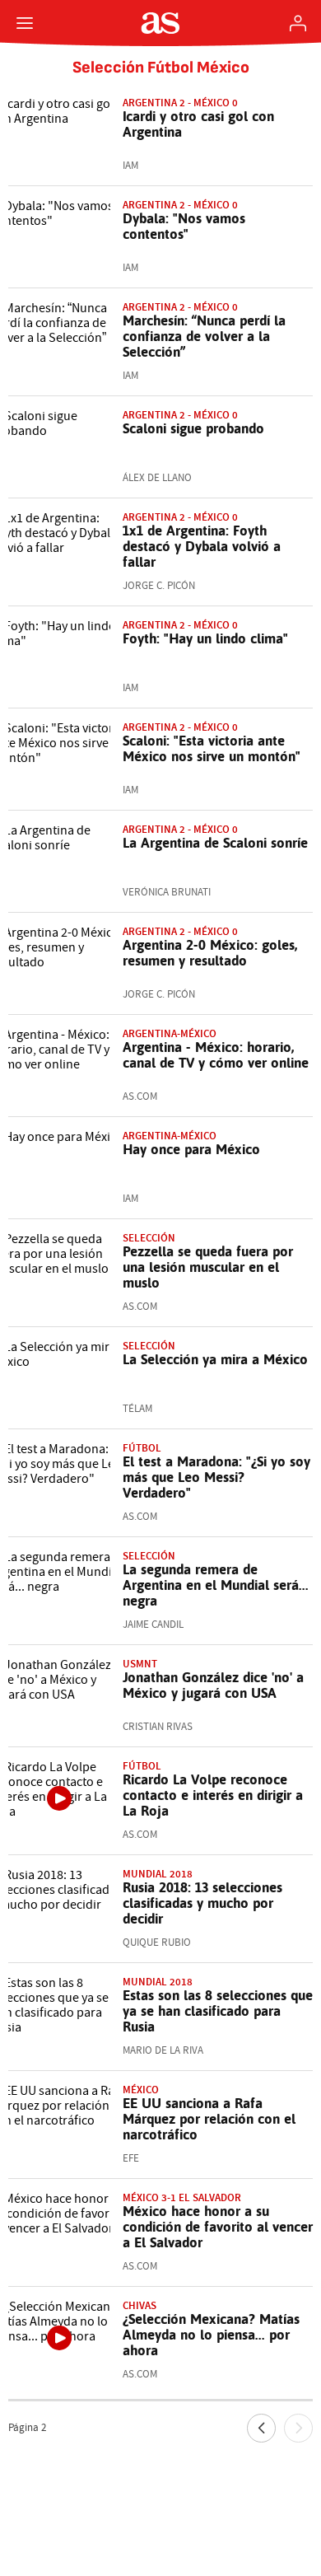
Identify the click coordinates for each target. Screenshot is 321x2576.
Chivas (140, 2305)
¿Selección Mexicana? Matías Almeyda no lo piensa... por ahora (211, 2335)
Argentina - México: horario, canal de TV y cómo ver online (216, 1055)
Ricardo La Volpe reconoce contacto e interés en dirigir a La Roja (213, 1795)
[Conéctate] (298, 23)
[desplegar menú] (25, 23)
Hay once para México (191, 1149)
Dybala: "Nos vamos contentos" (184, 226)
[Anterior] (261, 2428)
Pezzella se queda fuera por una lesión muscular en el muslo (208, 1267)
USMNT (140, 1664)
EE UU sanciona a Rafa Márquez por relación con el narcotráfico (209, 2119)
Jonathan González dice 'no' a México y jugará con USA (213, 1685)
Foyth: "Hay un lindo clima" (205, 638)
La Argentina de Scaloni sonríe (215, 843)
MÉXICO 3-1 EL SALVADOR (182, 2197)
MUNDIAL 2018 (158, 1874)
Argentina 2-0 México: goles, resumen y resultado (210, 953)
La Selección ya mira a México (215, 1359)
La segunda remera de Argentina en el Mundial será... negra (216, 1585)
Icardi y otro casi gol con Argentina (198, 124)
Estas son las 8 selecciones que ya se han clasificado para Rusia (218, 2011)
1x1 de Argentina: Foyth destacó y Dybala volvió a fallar (202, 546)
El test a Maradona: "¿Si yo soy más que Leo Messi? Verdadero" (216, 1477)
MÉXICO (141, 2090)
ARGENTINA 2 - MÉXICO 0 (180, 931)
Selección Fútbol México (161, 68)
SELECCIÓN (149, 1556)
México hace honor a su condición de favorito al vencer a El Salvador (218, 2227)
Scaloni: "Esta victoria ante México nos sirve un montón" (212, 748)
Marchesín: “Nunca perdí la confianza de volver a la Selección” (204, 336)
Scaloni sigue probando (193, 428)
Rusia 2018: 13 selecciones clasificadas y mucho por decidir (202, 1903)
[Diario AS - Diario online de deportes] (161, 23)
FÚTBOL (142, 1448)
